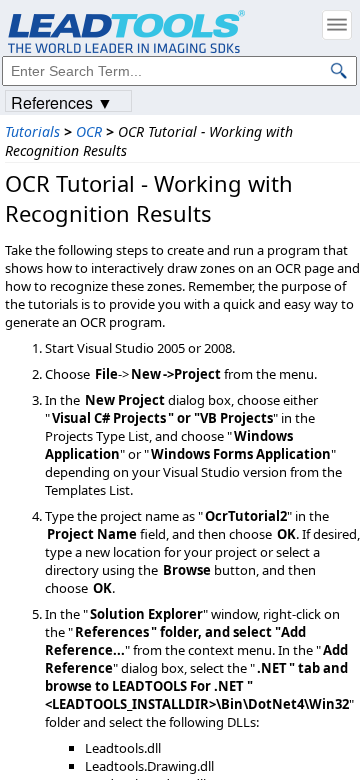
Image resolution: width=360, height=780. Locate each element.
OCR (89, 131)
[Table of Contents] (337, 25)
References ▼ (62, 101)
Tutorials (32, 131)
